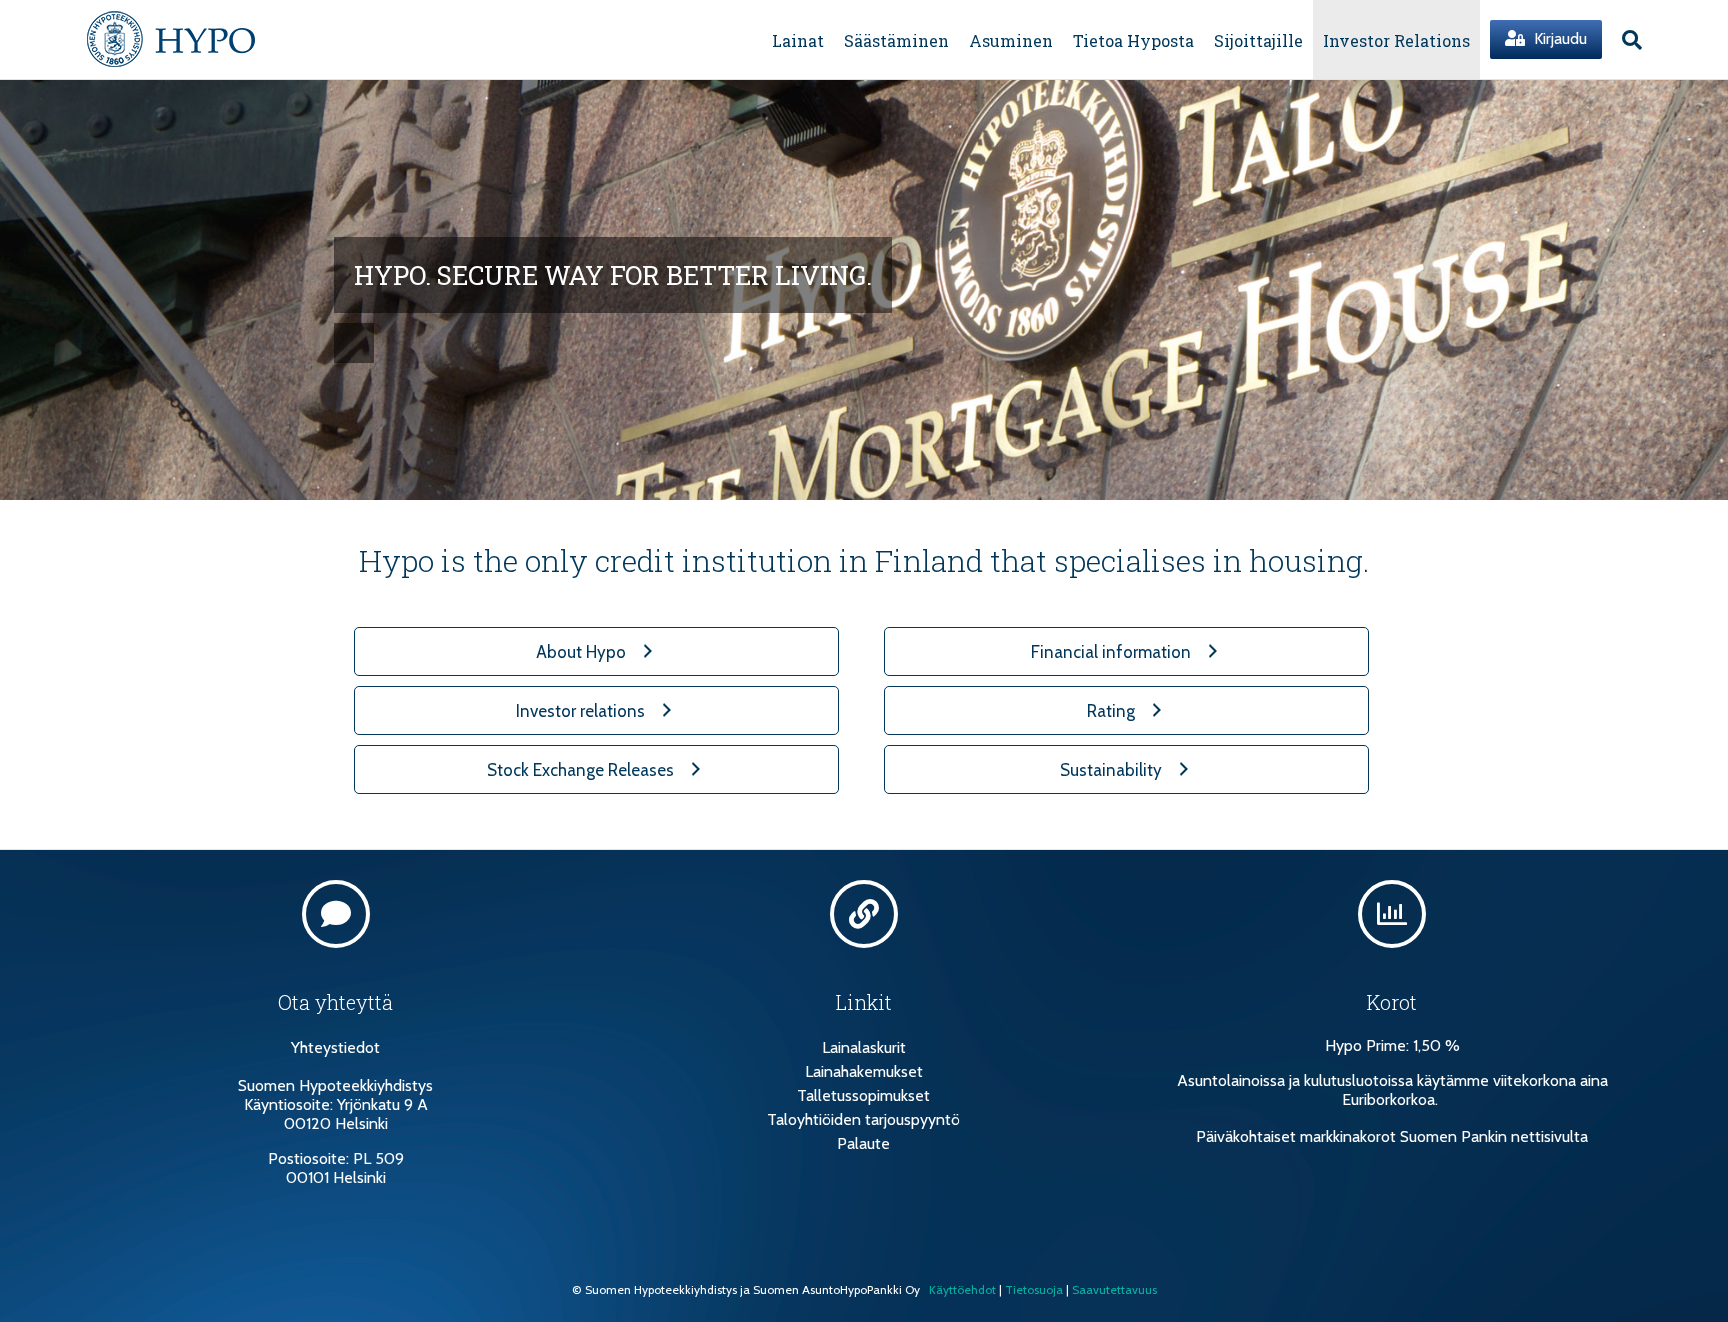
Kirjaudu (1558, 38)
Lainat (798, 40)
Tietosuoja (1034, 1289)
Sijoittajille (1258, 40)
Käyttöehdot (962, 1289)
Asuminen (1011, 40)
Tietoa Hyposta (1133, 40)
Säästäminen (896, 40)
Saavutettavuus (1114, 1289)
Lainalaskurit (864, 1047)
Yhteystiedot (335, 1047)
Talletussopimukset (863, 1095)
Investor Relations (1396, 40)
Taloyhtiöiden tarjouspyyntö (863, 1119)
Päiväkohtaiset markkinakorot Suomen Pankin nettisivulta (1392, 1136)
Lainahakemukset (864, 1071)
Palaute (863, 1143)
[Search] (1627, 40)
